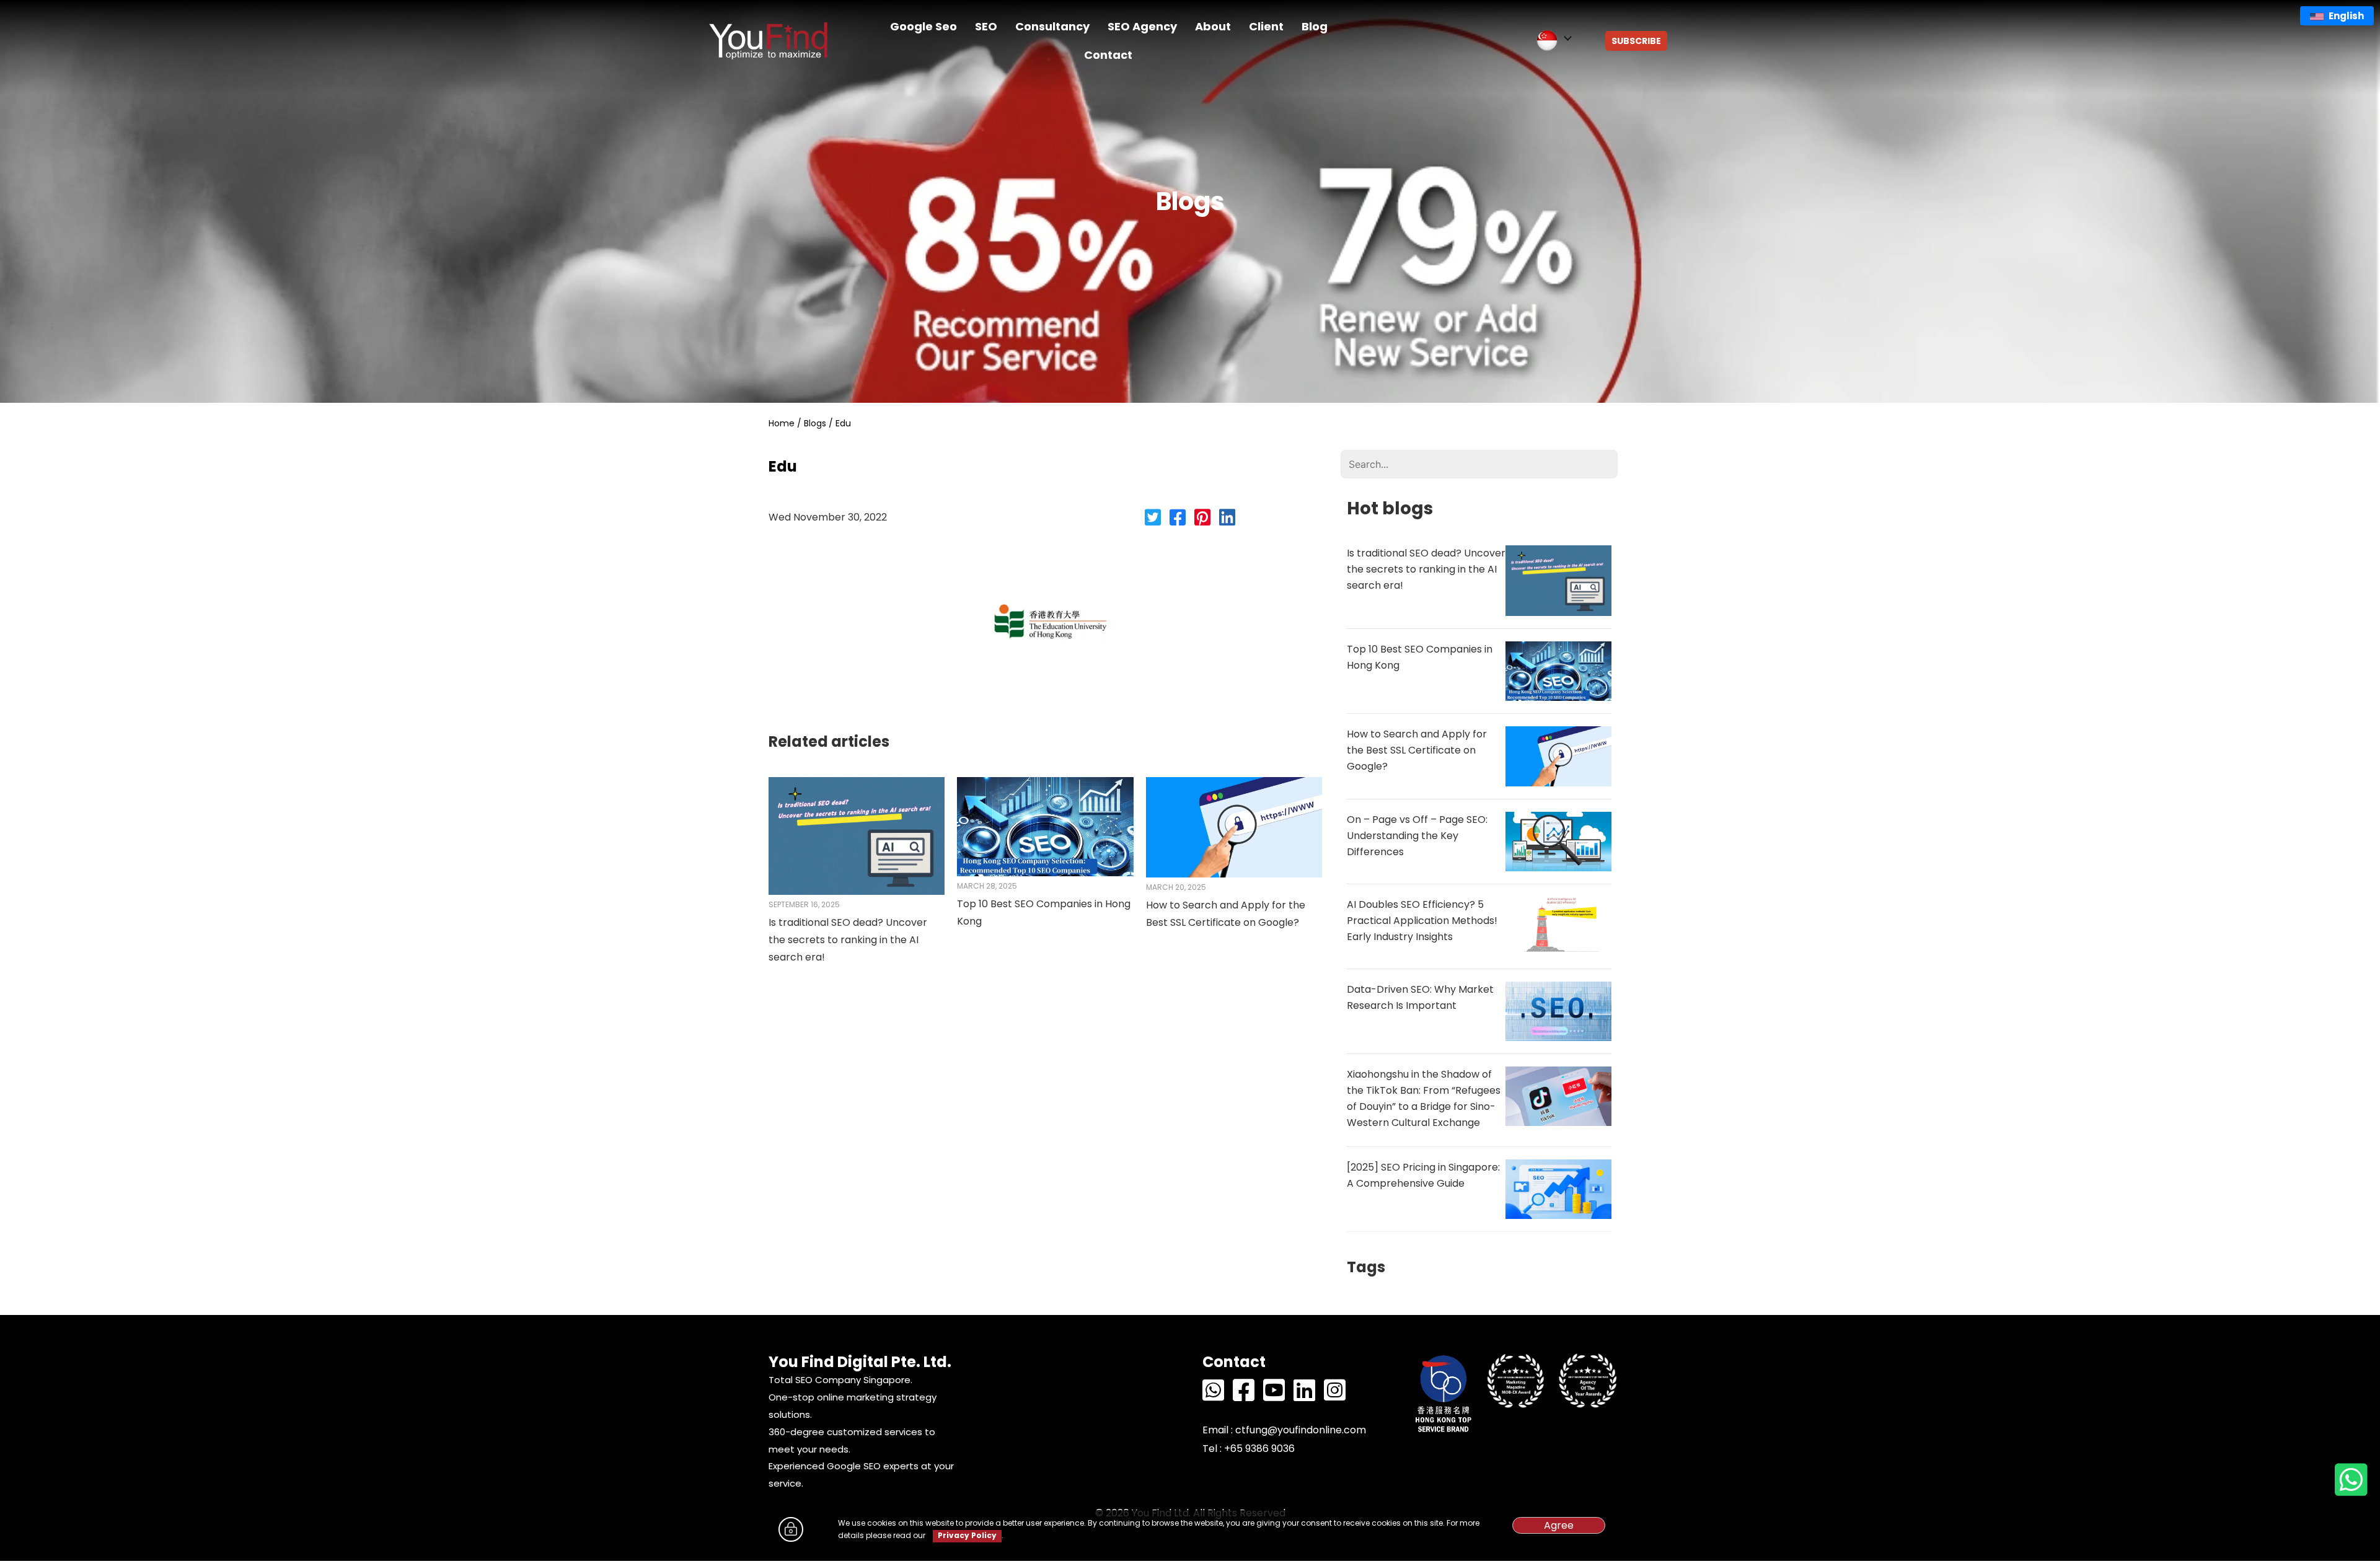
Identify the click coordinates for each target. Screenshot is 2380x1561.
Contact (1108, 55)
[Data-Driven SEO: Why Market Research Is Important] (1558, 1010)
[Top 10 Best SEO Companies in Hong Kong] (1045, 826)
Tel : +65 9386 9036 (1249, 1449)
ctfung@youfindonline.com (1301, 1430)
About (1213, 26)
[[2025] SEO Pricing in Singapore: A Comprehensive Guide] (1558, 1188)
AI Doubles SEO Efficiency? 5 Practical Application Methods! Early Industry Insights (1422, 921)
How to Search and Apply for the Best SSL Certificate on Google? (1417, 750)
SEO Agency (1142, 26)
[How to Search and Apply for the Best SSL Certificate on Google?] (1234, 827)
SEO (986, 26)
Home (782, 423)
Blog (1315, 26)
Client (1266, 26)
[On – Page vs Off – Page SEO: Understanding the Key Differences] (1558, 841)
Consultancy (1052, 26)
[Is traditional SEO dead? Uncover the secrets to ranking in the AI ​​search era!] (857, 835)
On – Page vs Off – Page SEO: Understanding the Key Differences (1417, 836)
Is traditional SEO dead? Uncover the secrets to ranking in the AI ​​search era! (848, 940)
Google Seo (923, 26)
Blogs (815, 423)
